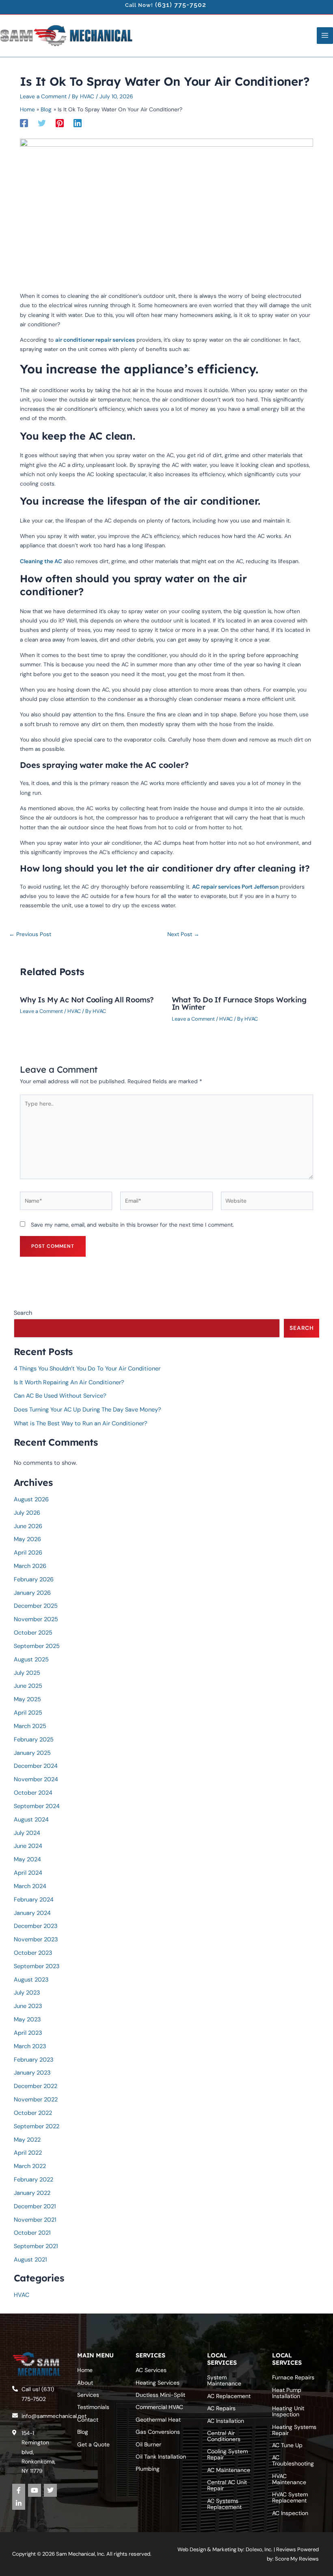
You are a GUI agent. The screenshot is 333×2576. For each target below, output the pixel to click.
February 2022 (34, 2180)
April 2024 (28, 1873)
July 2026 (27, 1513)
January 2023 (32, 2073)
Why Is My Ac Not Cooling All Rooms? (87, 1000)
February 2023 (34, 2060)
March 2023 (30, 2046)
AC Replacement (229, 2396)
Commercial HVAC (159, 2407)
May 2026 (27, 1539)
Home (85, 2370)
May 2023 (27, 2020)
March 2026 (30, 1566)
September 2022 (37, 2126)
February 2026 (34, 1580)
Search (23, 1313)
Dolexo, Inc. (259, 2549)
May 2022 (27, 2140)
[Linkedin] (78, 123)
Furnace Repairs (293, 2378)
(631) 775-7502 (181, 5)
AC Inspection (290, 2513)
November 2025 (36, 1619)
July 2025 (27, 1673)
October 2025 (33, 1633)
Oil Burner (148, 2444)
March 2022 (30, 2166)
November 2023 (36, 1940)
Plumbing (148, 2469)
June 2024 (28, 1846)
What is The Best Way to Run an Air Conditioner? (81, 1424)
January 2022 (32, 2193)
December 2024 (36, 1766)
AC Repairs (221, 2409)
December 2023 (36, 1926)
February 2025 (34, 1740)
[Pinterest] (60, 123)
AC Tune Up (287, 2445)
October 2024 (33, 1793)
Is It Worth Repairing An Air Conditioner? (69, 1382)
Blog (83, 2432)
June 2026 (28, 1526)
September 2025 (37, 1646)
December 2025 (36, 1606)
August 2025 (31, 1660)
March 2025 (30, 1726)
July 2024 (27, 1833)
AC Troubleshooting (293, 2461)
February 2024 (34, 1900)
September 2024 (37, 1806)
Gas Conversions (158, 2432)
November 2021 (35, 2220)
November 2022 (36, 2100)
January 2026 (32, 1593)
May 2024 (27, 1859)
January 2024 (32, 1913)
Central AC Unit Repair (227, 2486)
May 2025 (27, 1699)
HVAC (74, 1011)
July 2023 (27, 1993)
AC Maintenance (229, 2470)
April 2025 (28, 1713)
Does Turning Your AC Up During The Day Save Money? (88, 1410)
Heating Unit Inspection (288, 2412)
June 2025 (28, 1686)
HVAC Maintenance (289, 2479)
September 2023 (37, 1966)
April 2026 (28, 1553)
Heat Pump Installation (287, 2393)
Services (88, 2395)
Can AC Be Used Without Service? (60, 1396)
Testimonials (93, 2407)
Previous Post (30, 935)
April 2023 (28, 2033)
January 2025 (32, 1753)
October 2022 (33, 2113)
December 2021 (35, 2206)
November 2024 (36, 1779)
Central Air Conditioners (224, 2436)
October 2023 (33, 1953)
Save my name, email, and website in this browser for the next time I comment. (132, 1225)
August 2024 (31, 1820)
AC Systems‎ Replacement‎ (224, 2504)
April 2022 (28, 2153)
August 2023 (31, 1980)
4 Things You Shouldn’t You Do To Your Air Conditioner (87, 1369)
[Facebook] (24, 123)
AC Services (151, 2370)
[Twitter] (42, 123)
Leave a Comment (43, 96)
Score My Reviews (297, 2559)
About (85, 2383)
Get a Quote (93, 2444)
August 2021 (30, 2260)
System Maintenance (224, 2381)
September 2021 (36, 2246)
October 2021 (32, 2233)
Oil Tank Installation (161, 2457)
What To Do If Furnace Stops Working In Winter (239, 1003)
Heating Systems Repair (294, 2430)
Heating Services (158, 2383)
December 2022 (36, 2086)
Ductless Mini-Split (160, 2395)
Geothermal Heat (158, 2420)
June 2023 (28, 2006)
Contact (88, 2420)
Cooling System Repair (227, 2455)
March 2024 (30, 1886)
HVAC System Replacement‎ (290, 2498)
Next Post (183, 935)
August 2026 (31, 1499)
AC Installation (226, 2421)
